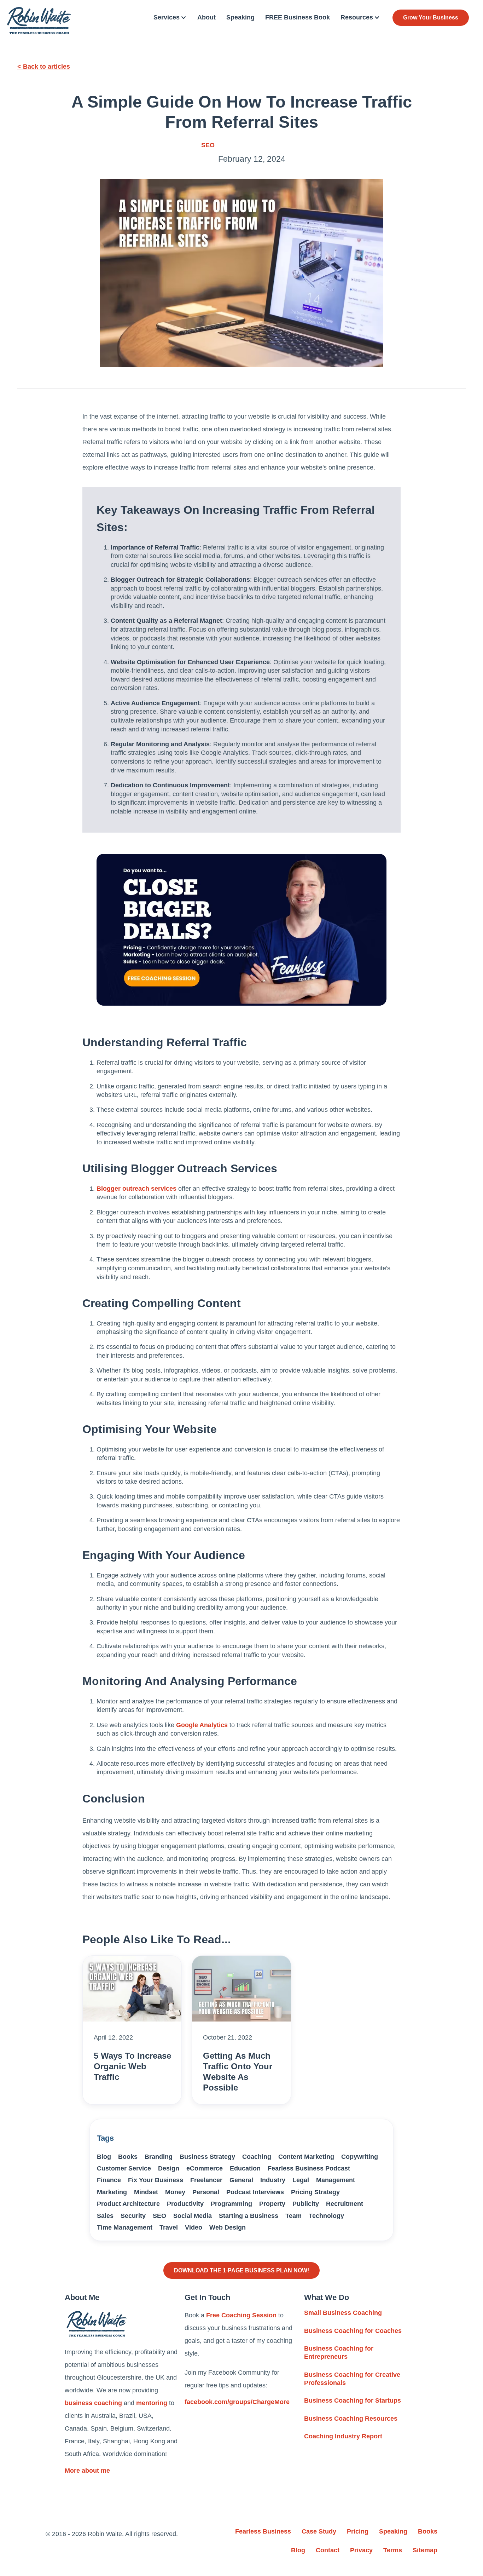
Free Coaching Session (241, 2315)
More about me (87, 2471)
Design (169, 2168)
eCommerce (205, 2168)
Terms (393, 2550)
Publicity (306, 2204)
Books (128, 2157)
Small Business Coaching (343, 2313)
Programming (231, 2204)
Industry (273, 2180)
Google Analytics (202, 1725)
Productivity (185, 2204)
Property (272, 2204)
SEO (208, 145)
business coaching (93, 2403)
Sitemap (425, 2550)
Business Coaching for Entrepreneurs (339, 2353)
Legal (301, 2180)
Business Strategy (207, 2157)
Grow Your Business (431, 18)
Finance (109, 2180)
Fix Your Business (156, 2180)
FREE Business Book (298, 17)
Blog (104, 2157)
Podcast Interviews (255, 2192)
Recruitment (345, 2204)
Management (336, 2180)
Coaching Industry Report (343, 2436)
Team (293, 2216)
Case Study (319, 2531)
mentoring (152, 2403)
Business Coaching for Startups (353, 2400)
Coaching (257, 2157)
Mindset (146, 2192)
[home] (39, 21)
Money (175, 2192)
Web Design (228, 2227)
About (206, 17)
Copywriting (360, 2157)
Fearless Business (263, 2531)
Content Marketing (306, 2157)
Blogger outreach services (136, 1189)
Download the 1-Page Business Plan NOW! (241, 2270)
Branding (159, 2157)
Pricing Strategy (315, 2192)
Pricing (358, 2531)
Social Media (193, 2216)
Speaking (240, 17)
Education (245, 2168)
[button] (170, 18)
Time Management (125, 2227)
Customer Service (124, 2168)
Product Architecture (128, 2204)
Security (133, 2216)
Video (194, 2227)
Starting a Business (249, 2216)
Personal (206, 2192)
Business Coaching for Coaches (353, 2331)
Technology (326, 2216)
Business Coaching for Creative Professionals (352, 2379)
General (241, 2180)
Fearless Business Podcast (309, 2168)
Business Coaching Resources (351, 2419)
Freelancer (206, 2180)
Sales (105, 2216)
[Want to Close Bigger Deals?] (241, 930)
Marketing (112, 2192)
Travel (169, 2227)
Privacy (361, 2550)
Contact (328, 2550)
